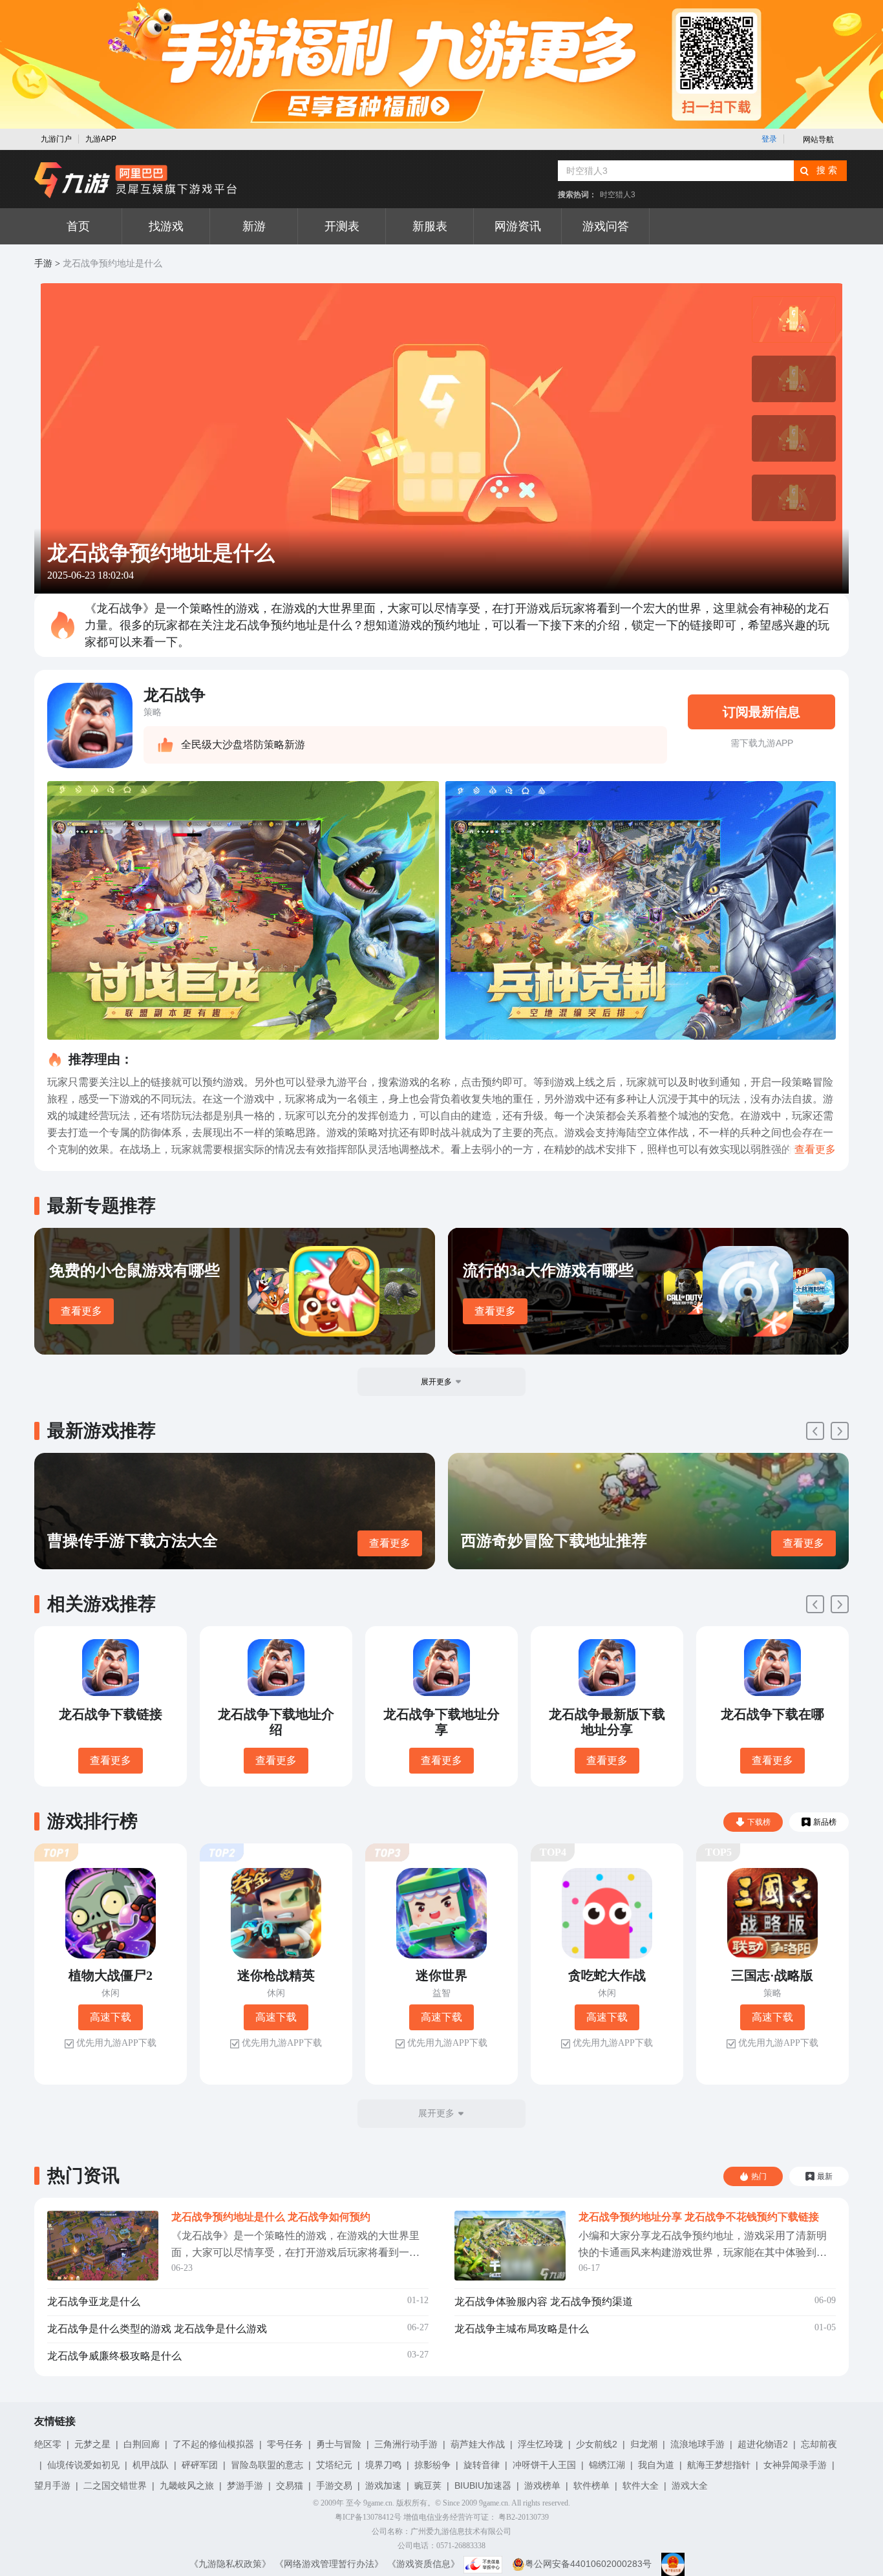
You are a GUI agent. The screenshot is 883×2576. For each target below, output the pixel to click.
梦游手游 (245, 2485)
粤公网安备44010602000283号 (588, 2564)
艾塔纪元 (334, 2465)
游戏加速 (383, 2485)
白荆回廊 (142, 2444)
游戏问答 (606, 226)
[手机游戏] (136, 180)
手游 (43, 263)
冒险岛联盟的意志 (267, 2465)
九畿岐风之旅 (187, 2485)
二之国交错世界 (115, 2485)
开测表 (342, 226)
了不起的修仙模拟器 (213, 2444)
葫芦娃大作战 (478, 2444)
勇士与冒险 (339, 2444)
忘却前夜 (819, 2444)
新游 (254, 226)
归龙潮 (644, 2444)
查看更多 (81, 1311)
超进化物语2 (763, 2444)
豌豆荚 (428, 2485)
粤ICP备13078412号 (368, 2517)
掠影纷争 (432, 2465)
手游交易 (334, 2485)
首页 (78, 226)
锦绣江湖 (607, 2465)
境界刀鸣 (383, 2465)
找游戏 (166, 226)
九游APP (101, 139)
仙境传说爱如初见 (83, 2465)
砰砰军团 (200, 2465)
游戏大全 (690, 2485)
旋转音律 (482, 2465)
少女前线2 (597, 2444)
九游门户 (56, 139)
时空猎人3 (618, 195)
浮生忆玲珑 (540, 2444)
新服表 (430, 226)
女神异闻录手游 (795, 2465)
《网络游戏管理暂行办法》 (329, 2564)
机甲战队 (151, 2465)
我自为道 (656, 2465)
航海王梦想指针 (719, 2465)
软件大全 (641, 2485)
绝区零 (48, 2444)
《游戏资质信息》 (423, 2564)
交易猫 (290, 2485)
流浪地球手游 (697, 2444)
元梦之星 (92, 2444)
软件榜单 (591, 2485)
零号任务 (285, 2444)
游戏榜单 (542, 2485)
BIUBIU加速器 (483, 2485)
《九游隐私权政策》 (230, 2564)
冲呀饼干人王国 (544, 2465)
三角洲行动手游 (406, 2444)
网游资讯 (518, 226)
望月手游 (52, 2485)
